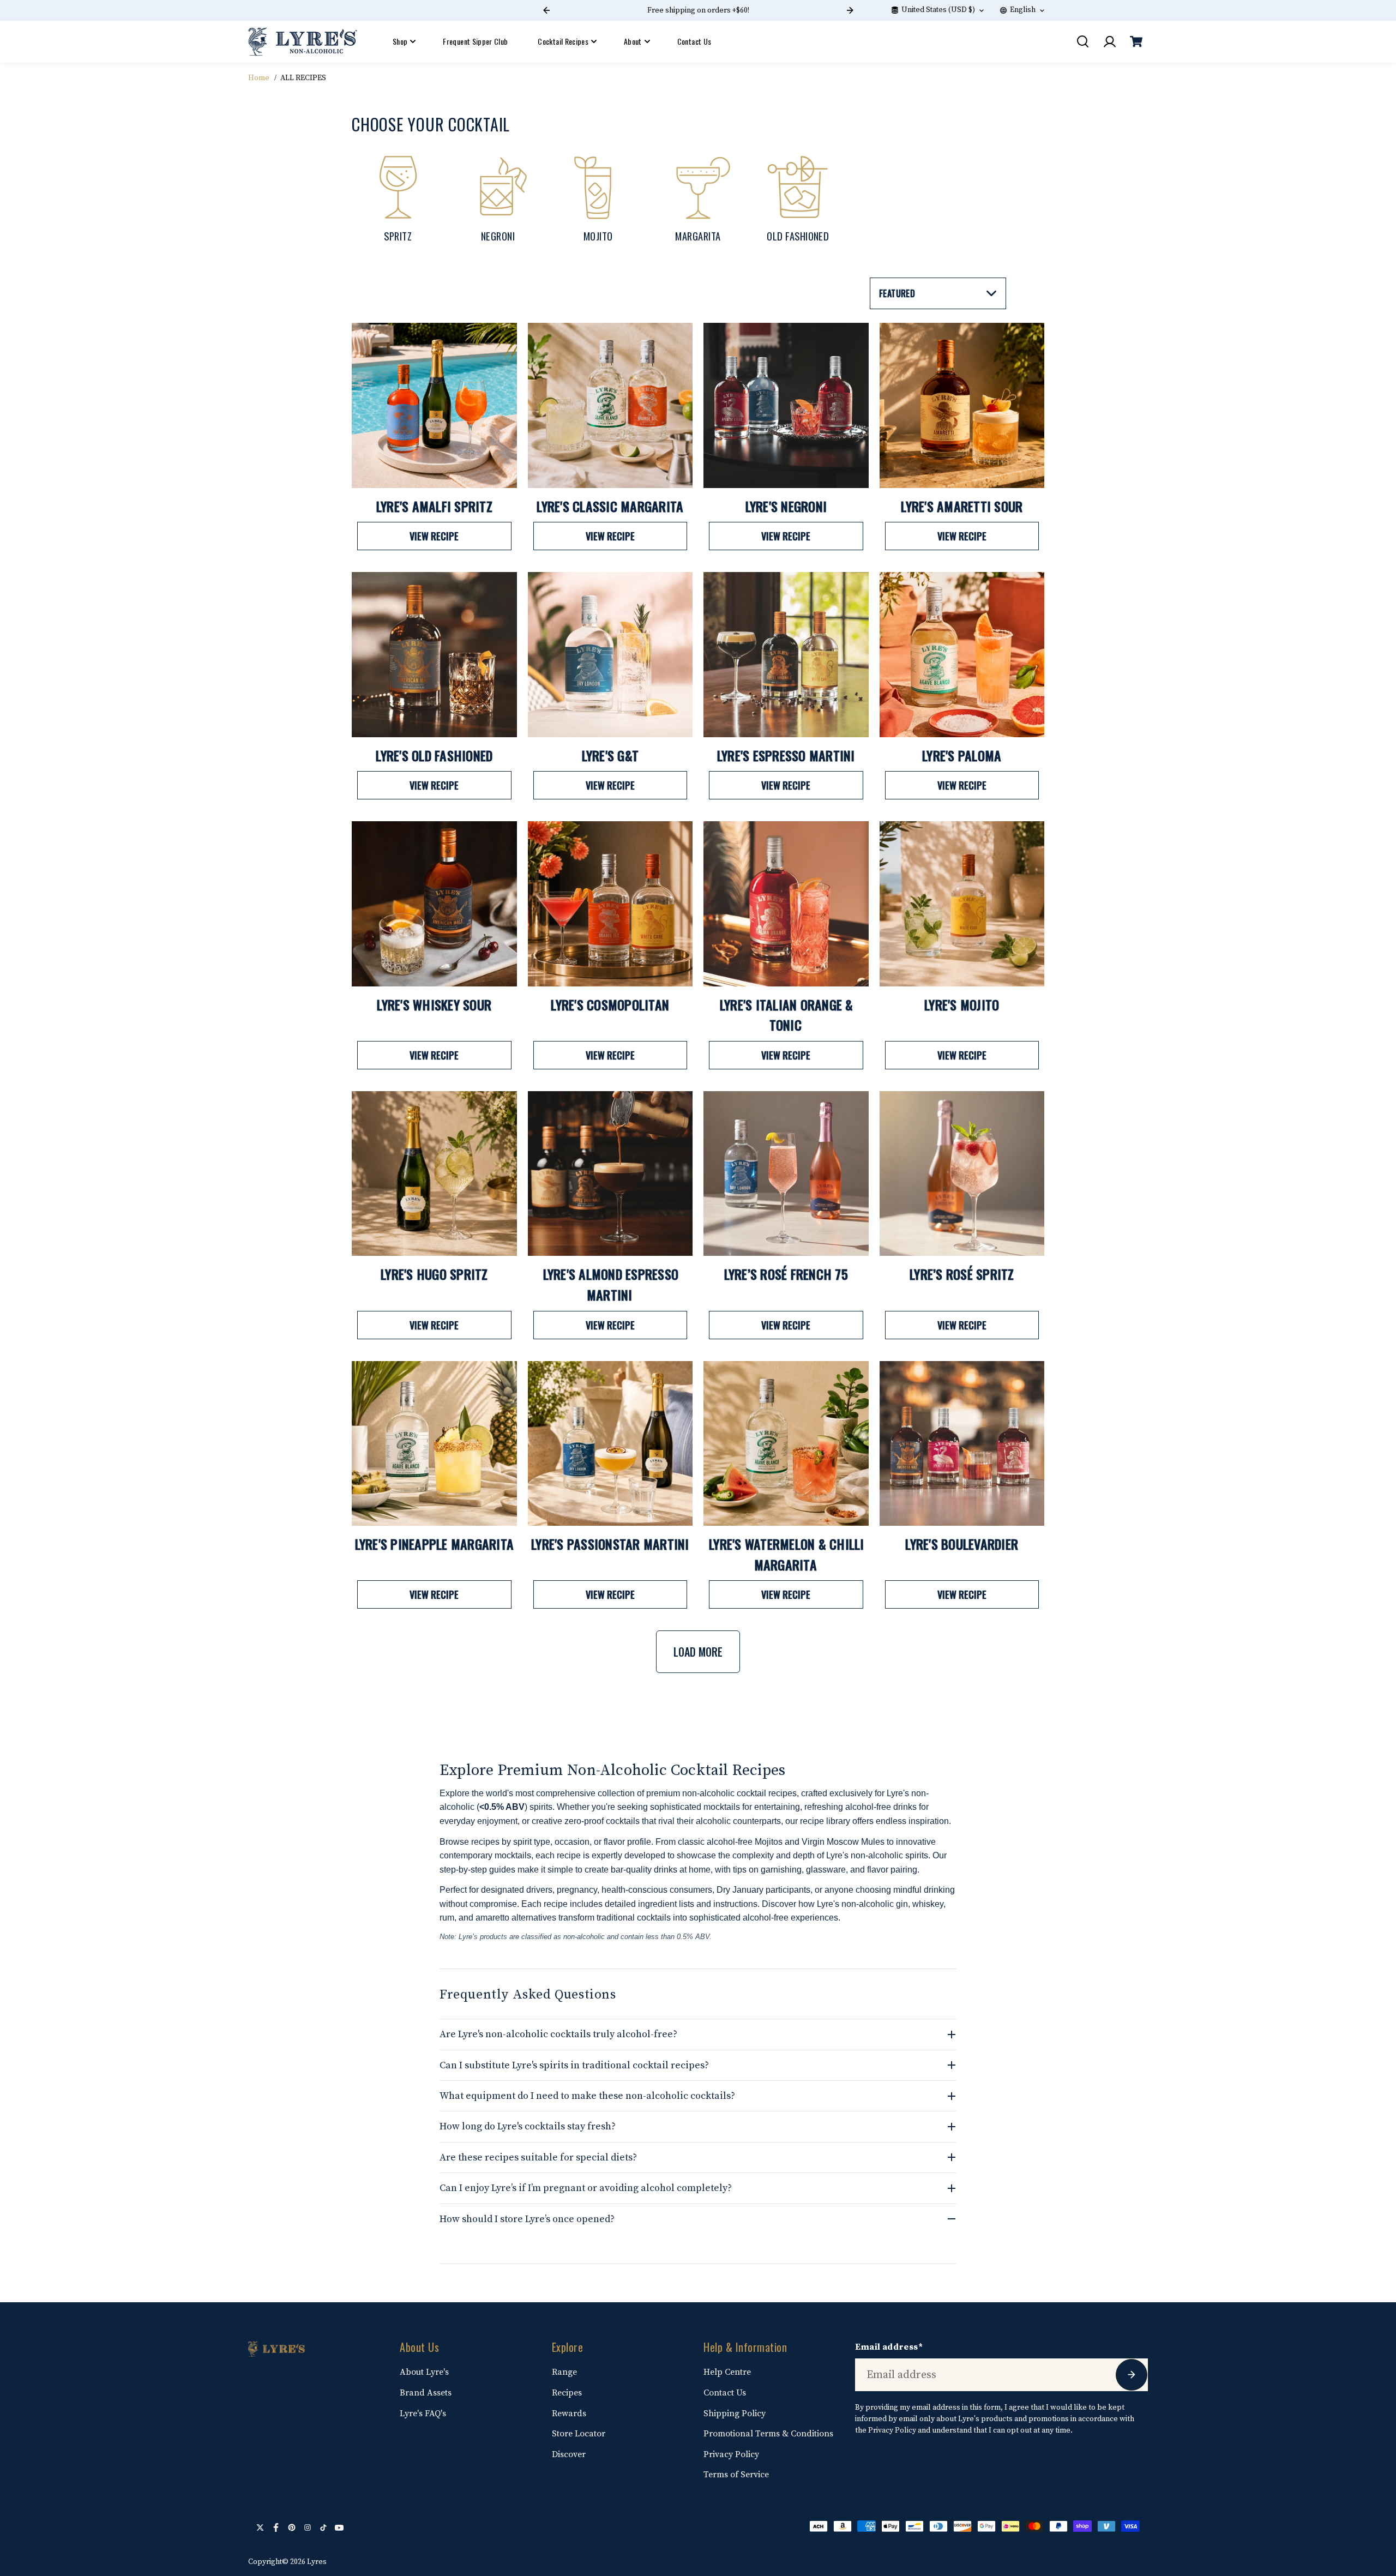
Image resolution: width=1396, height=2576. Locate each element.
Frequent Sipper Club (475, 41)
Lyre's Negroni (786, 506)
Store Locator (579, 2434)
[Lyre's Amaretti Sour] (962, 405)
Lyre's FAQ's (423, 2414)
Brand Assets (426, 2393)
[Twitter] (260, 2527)
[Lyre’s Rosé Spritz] (962, 1174)
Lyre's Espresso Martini (786, 755)
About (633, 41)
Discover (569, 2454)
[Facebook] (276, 2527)
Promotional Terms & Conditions (768, 2434)
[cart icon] (1136, 41)
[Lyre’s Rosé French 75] (786, 1174)
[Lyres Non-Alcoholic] (303, 42)
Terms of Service (736, 2475)
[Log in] (1109, 41)
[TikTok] (323, 2527)
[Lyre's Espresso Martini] (786, 655)
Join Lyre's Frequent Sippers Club (698, 10)
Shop (400, 41)
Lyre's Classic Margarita (610, 506)
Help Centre (727, 2372)
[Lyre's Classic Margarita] (610, 405)
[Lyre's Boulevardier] (962, 1444)
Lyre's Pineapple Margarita (435, 1544)
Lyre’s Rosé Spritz (962, 1274)
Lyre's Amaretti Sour (962, 506)
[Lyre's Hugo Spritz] (434, 1174)
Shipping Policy (735, 2414)
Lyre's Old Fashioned (434, 755)
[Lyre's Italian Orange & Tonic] (786, 904)
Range (564, 2372)
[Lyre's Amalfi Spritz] (434, 405)
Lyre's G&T (610, 755)
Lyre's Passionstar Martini (610, 1544)
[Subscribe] (1132, 2375)
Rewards (569, 2414)
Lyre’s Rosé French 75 (786, 1274)
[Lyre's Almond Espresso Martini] (610, 1174)
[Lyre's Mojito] (962, 904)
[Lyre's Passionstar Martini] (610, 1444)
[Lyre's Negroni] (786, 405)
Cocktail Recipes (563, 41)
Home (259, 78)
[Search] (1082, 41)
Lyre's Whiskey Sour (434, 1004)
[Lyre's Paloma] (962, 655)
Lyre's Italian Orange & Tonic (787, 1015)
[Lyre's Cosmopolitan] (610, 904)
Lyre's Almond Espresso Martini (611, 1284)
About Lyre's (424, 2372)
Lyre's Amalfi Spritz (434, 506)
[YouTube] (339, 2527)
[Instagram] (308, 2527)
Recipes (567, 2393)
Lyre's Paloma (962, 755)
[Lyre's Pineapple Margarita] (434, 1444)
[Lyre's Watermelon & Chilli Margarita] (786, 1444)
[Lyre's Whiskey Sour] (434, 904)
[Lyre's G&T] (610, 655)
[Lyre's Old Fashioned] (434, 655)
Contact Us (694, 41)
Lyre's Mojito (962, 1004)
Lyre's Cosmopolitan (610, 1004)
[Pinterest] (292, 2527)
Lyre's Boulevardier (962, 1544)
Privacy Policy (731, 2454)
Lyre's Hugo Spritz (434, 1274)
